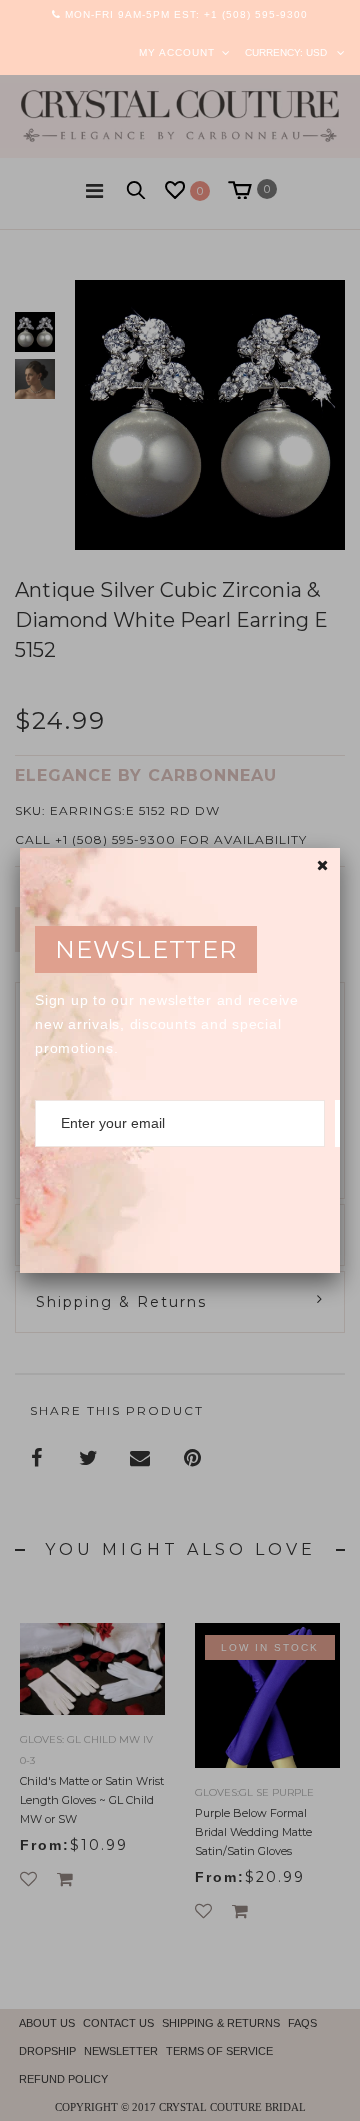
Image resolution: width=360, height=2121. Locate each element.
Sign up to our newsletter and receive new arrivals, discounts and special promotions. (167, 1024)
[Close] (322, 865)
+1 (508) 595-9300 (256, 14)
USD (316, 52)
